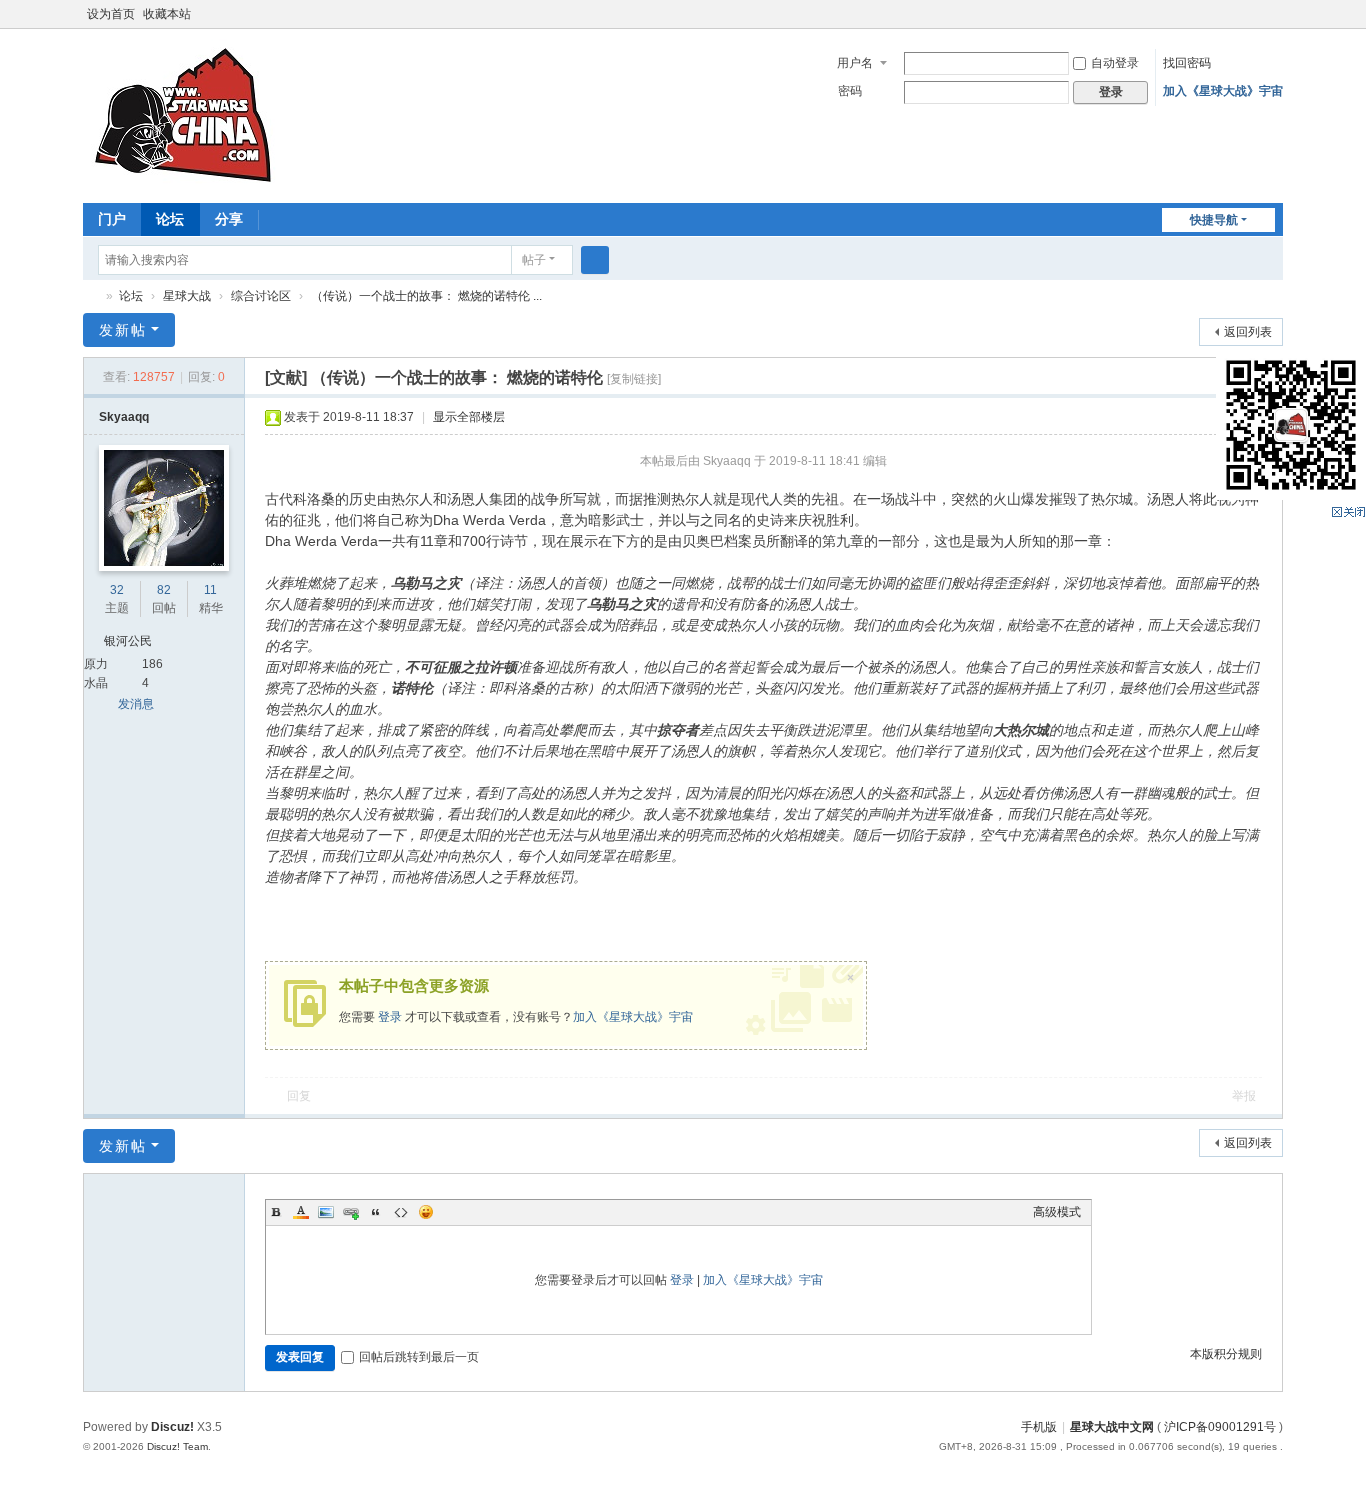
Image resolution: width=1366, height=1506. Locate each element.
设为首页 (111, 14)
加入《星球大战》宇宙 (1223, 91)
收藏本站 (167, 14)
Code (401, 1212)
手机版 (1039, 1427)
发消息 (136, 704)
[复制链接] (634, 379)
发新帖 (123, 330)
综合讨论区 (261, 296)
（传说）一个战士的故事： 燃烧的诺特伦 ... (426, 296)
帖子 (534, 260)
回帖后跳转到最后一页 (419, 1357)
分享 (229, 219)
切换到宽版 (1274, 22)
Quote (376, 1212)
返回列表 (1248, 332)
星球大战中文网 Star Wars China (91, 296)
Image (326, 1212)
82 (164, 590)
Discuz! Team (177, 1446)
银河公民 (128, 641)
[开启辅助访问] (1255, 14)
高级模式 (1057, 1212)
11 (210, 590)
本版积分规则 (1226, 1354)
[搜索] (595, 260)
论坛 (170, 219)
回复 (299, 1096)
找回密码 (1187, 63)
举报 (1244, 1096)
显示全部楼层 (469, 417)
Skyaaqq (124, 417)
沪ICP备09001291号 (1220, 1427)
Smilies (426, 1212)
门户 (112, 219)
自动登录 (1115, 63)
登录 (390, 1017)
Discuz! (172, 1427)
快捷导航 (1214, 220)
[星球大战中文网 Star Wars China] (183, 114)
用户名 (855, 63)
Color (301, 1212)
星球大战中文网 (1112, 1427)
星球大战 (187, 296)
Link (351, 1212)
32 (117, 590)
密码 (850, 91)
